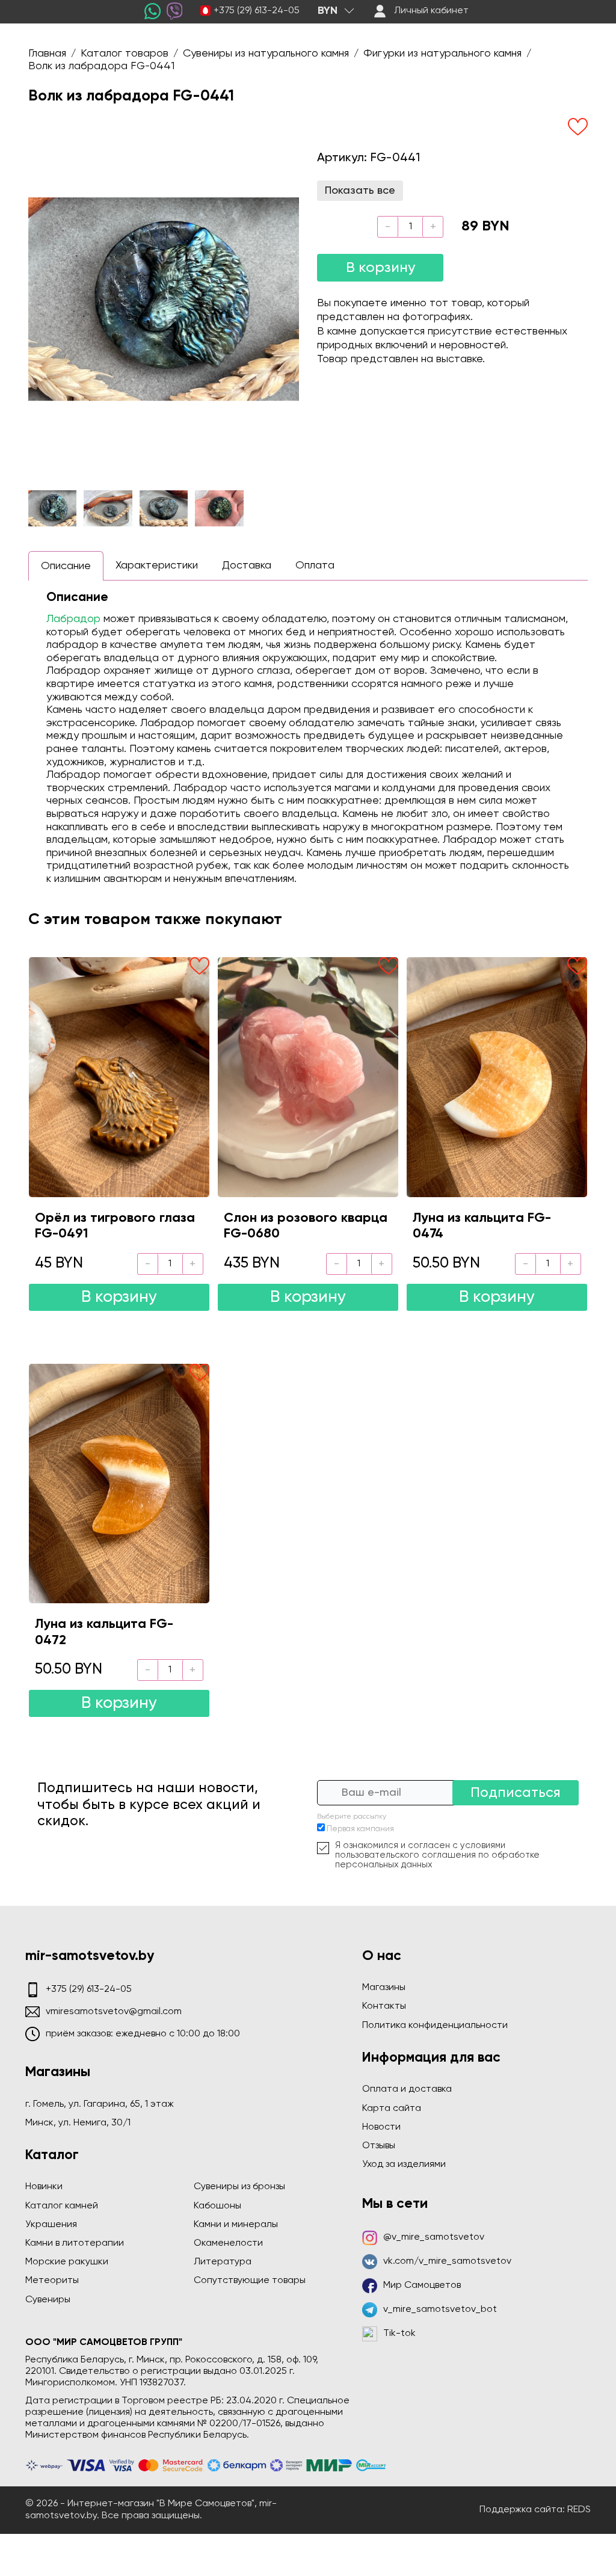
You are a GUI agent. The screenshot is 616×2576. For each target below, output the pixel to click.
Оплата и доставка (407, 2089)
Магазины (384, 1988)
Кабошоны (217, 2206)
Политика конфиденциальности (435, 2026)
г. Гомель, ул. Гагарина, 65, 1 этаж (100, 2104)
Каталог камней (62, 2206)
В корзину (380, 268)
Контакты (384, 2006)
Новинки (44, 2187)
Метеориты (52, 2281)
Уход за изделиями (404, 2165)
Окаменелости (228, 2243)
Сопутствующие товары (250, 2281)
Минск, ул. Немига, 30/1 (78, 2123)
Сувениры (48, 2300)
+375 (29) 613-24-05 (257, 11)
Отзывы (379, 2146)
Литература (223, 2262)
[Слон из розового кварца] (308, 1077)
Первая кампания (360, 1829)
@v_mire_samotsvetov (434, 2237)
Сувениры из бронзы (239, 2187)
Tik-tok (399, 2334)
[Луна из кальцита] (497, 1077)
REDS (579, 2510)
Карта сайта (392, 2109)
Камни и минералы (236, 2225)
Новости (381, 2127)
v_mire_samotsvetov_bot (440, 2309)
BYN (328, 11)
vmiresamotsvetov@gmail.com (114, 2012)
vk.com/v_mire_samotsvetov (447, 2261)
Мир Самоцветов (422, 2285)
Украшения (51, 2225)
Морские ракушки (67, 2262)
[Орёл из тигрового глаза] (119, 1077)
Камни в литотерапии (75, 2243)
